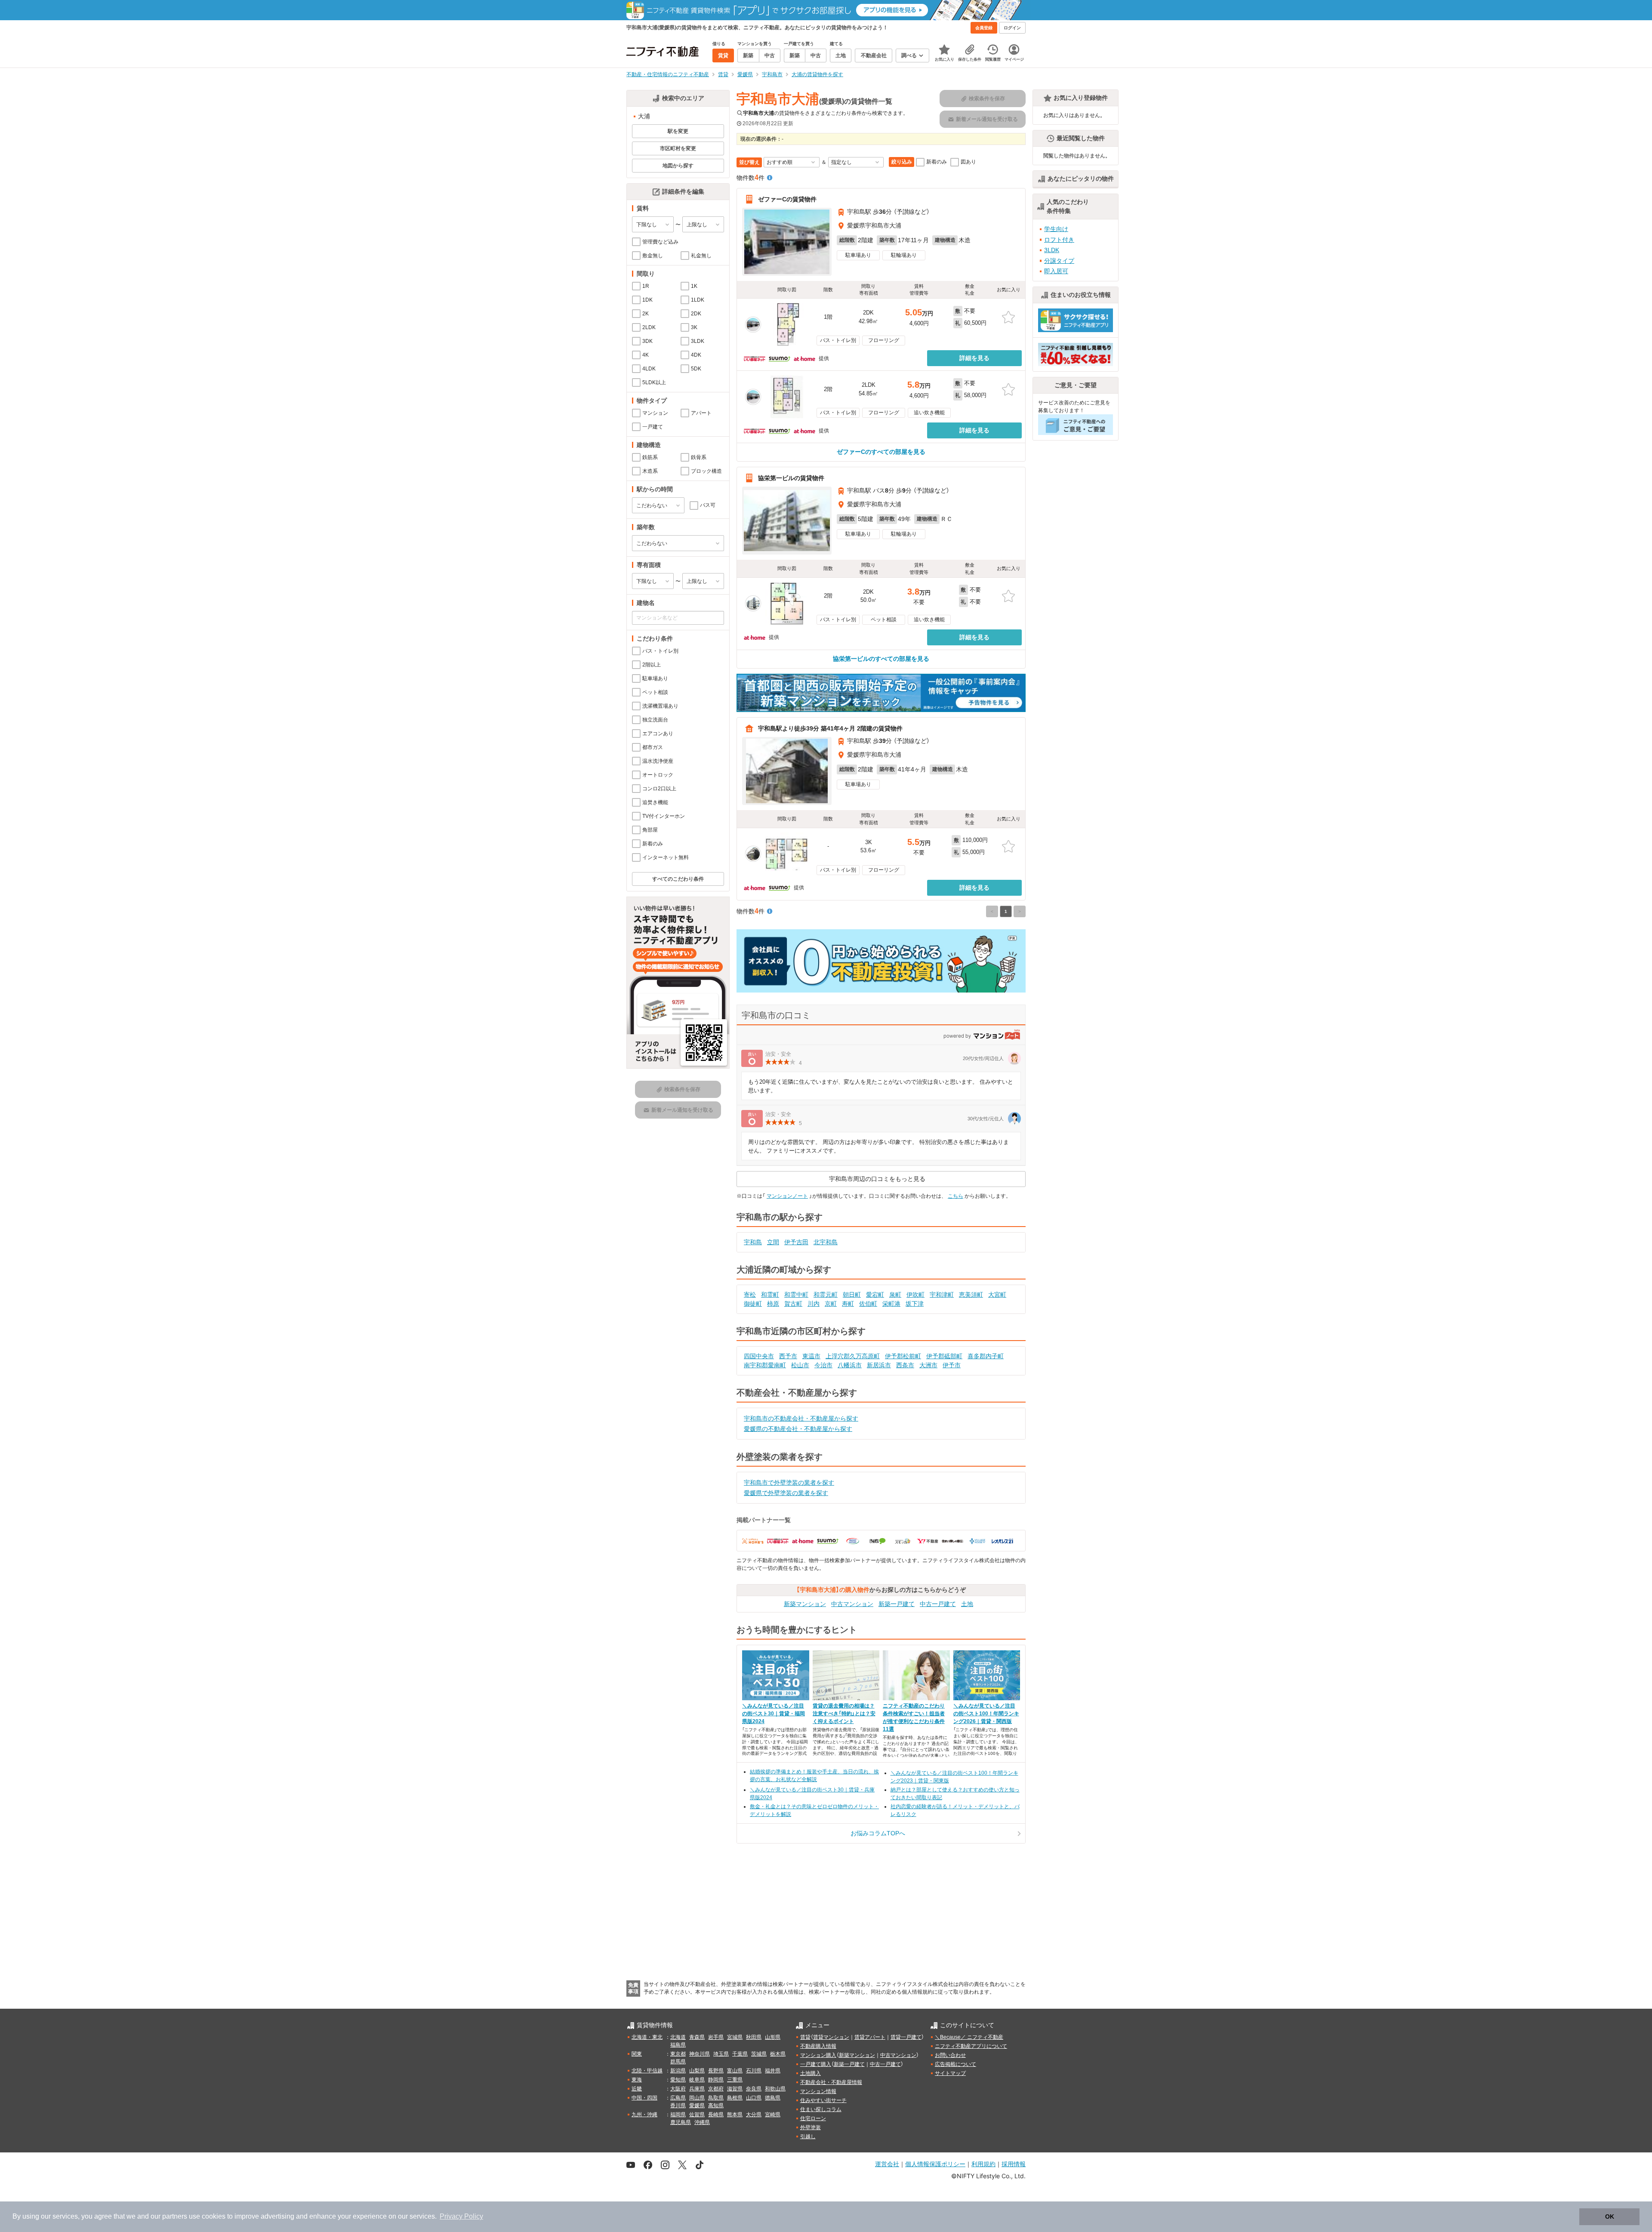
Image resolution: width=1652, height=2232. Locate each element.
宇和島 (753, 1242)
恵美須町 (971, 1295)
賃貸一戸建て (906, 2037)
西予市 (788, 1356)
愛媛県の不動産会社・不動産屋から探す (798, 1429)
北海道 (678, 2037)
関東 (637, 2054)
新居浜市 (879, 1365)
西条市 (905, 1365)
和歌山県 (775, 2089)
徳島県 (773, 2098)
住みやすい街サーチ (823, 2100)
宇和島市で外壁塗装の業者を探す (789, 1483)
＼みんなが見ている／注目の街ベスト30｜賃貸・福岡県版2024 (774, 1714)
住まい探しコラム (821, 2109)
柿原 (773, 1304)
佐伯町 (868, 1304)
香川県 (678, 2106)
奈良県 (754, 2089)
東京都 (678, 2054)
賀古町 (793, 1304)
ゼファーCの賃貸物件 (787, 199)
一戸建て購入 (816, 2064)
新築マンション (805, 1604)
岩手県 (716, 2037)
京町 (831, 1304)
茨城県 (759, 2054)
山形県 (773, 2037)
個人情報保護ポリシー (935, 2164)
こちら (955, 1196)
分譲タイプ (1059, 261)
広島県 (678, 2098)
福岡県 (678, 2115)
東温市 (811, 1356)
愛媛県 (697, 2106)
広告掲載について (955, 2064)
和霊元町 (826, 1295)
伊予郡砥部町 (944, 1356)
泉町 (895, 1295)
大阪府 (678, 2089)
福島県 (678, 2045)
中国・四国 (644, 2098)
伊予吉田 (796, 1242)
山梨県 (697, 2071)
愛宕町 (875, 1295)
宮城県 (735, 2037)
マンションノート (787, 1196)
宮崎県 (773, 2115)
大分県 (754, 2115)
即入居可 (1056, 271)
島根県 (735, 2098)
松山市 (800, 1365)
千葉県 (740, 2054)
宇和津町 (942, 1295)
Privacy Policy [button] (461, 2216)
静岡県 (716, 2080)
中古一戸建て (938, 1604)
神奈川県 (700, 2054)
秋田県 (754, 2037)
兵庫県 (697, 2089)
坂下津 (915, 1304)
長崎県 (716, 2115)
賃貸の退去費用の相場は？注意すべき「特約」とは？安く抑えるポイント (844, 1714)
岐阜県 (697, 2080)
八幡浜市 (850, 1365)
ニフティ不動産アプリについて (971, 2046)
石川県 (754, 2071)
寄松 (750, 1295)
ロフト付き (1059, 240)
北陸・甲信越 (647, 2071)
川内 (814, 1304)
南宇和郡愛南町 (765, 1365)
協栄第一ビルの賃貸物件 (791, 478)
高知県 (716, 2106)
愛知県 (678, 2080)
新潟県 (678, 2071)
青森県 (697, 2037)
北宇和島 (826, 1242)
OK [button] (1610, 2217)
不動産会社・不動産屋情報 (831, 2082)
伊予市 (952, 1365)
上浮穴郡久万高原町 (853, 1356)
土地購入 (811, 2073)
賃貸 (805, 2037)
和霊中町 (796, 1295)
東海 (637, 2080)
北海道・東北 (647, 2037)
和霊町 (770, 1295)
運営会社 (887, 2164)
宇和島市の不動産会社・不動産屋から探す (801, 1418)
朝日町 (852, 1295)
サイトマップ (950, 2073)
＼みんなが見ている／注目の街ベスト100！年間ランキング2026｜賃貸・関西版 (986, 1714)
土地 (967, 1604)
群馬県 (678, 2062)
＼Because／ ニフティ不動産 (969, 2037)
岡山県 (697, 2098)
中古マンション (852, 1604)
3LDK (1052, 250)
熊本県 (735, 2115)
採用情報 (1014, 2164)
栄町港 (891, 1304)
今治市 (823, 1365)
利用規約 (983, 2164)
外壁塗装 (811, 2127)
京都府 (716, 2089)
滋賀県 (735, 2089)
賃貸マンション (831, 2037)
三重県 (735, 2080)
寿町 (848, 1304)
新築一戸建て (897, 1604)
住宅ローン (813, 2118)
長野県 (716, 2071)
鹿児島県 (681, 2122)
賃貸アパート (870, 2037)
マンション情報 (818, 2091)
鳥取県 (716, 2098)
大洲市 (928, 1365)
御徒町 (753, 1304)
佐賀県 (697, 2115)
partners (175, 2216)
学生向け (1056, 229)
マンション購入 (818, 2055)
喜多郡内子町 (986, 1356)
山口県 (754, 2098)
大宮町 (997, 1295)
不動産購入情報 (818, 2046)
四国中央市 (759, 1356)
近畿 (637, 2089)
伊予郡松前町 (903, 1356)
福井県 (773, 2071)
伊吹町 (915, 1295)
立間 (773, 1242)
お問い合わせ (950, 2055)
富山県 (735, 2071)
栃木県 (778, 2054)
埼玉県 (721, 2054)
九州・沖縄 (644, 2115)
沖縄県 (702, 2122)
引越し (808, 2136)
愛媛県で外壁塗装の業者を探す (786, 1493)
